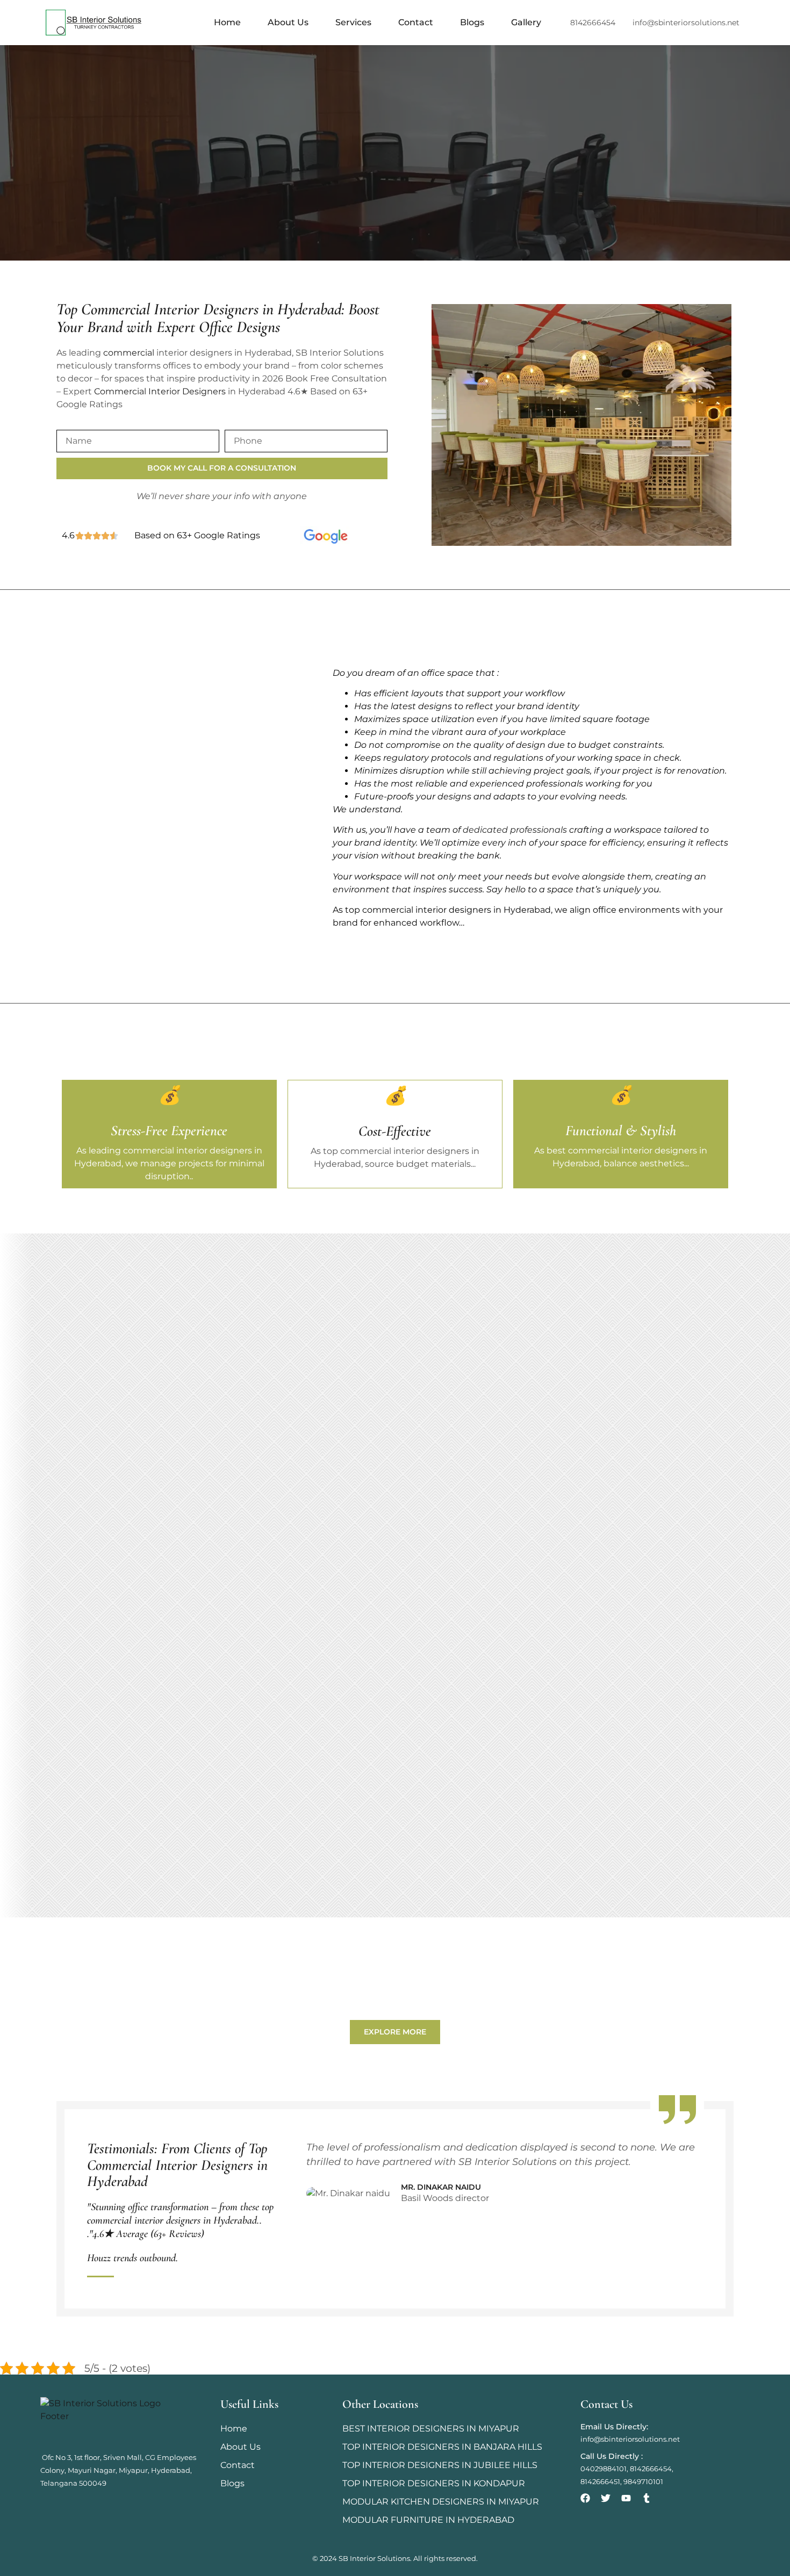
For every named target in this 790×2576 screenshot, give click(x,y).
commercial (130, 353)
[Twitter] (606, 2498)
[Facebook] (585, 2498)
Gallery (526, 22)
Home (227, 22)
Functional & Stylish (621, 1131)
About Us (288, 22)
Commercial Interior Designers (160, 391)
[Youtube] (626, 2498)
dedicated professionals (515, 830)
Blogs (472, 22)
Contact (416, 22)
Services (353, 22)
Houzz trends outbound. (132, 2258)
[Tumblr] (647, 2498)
